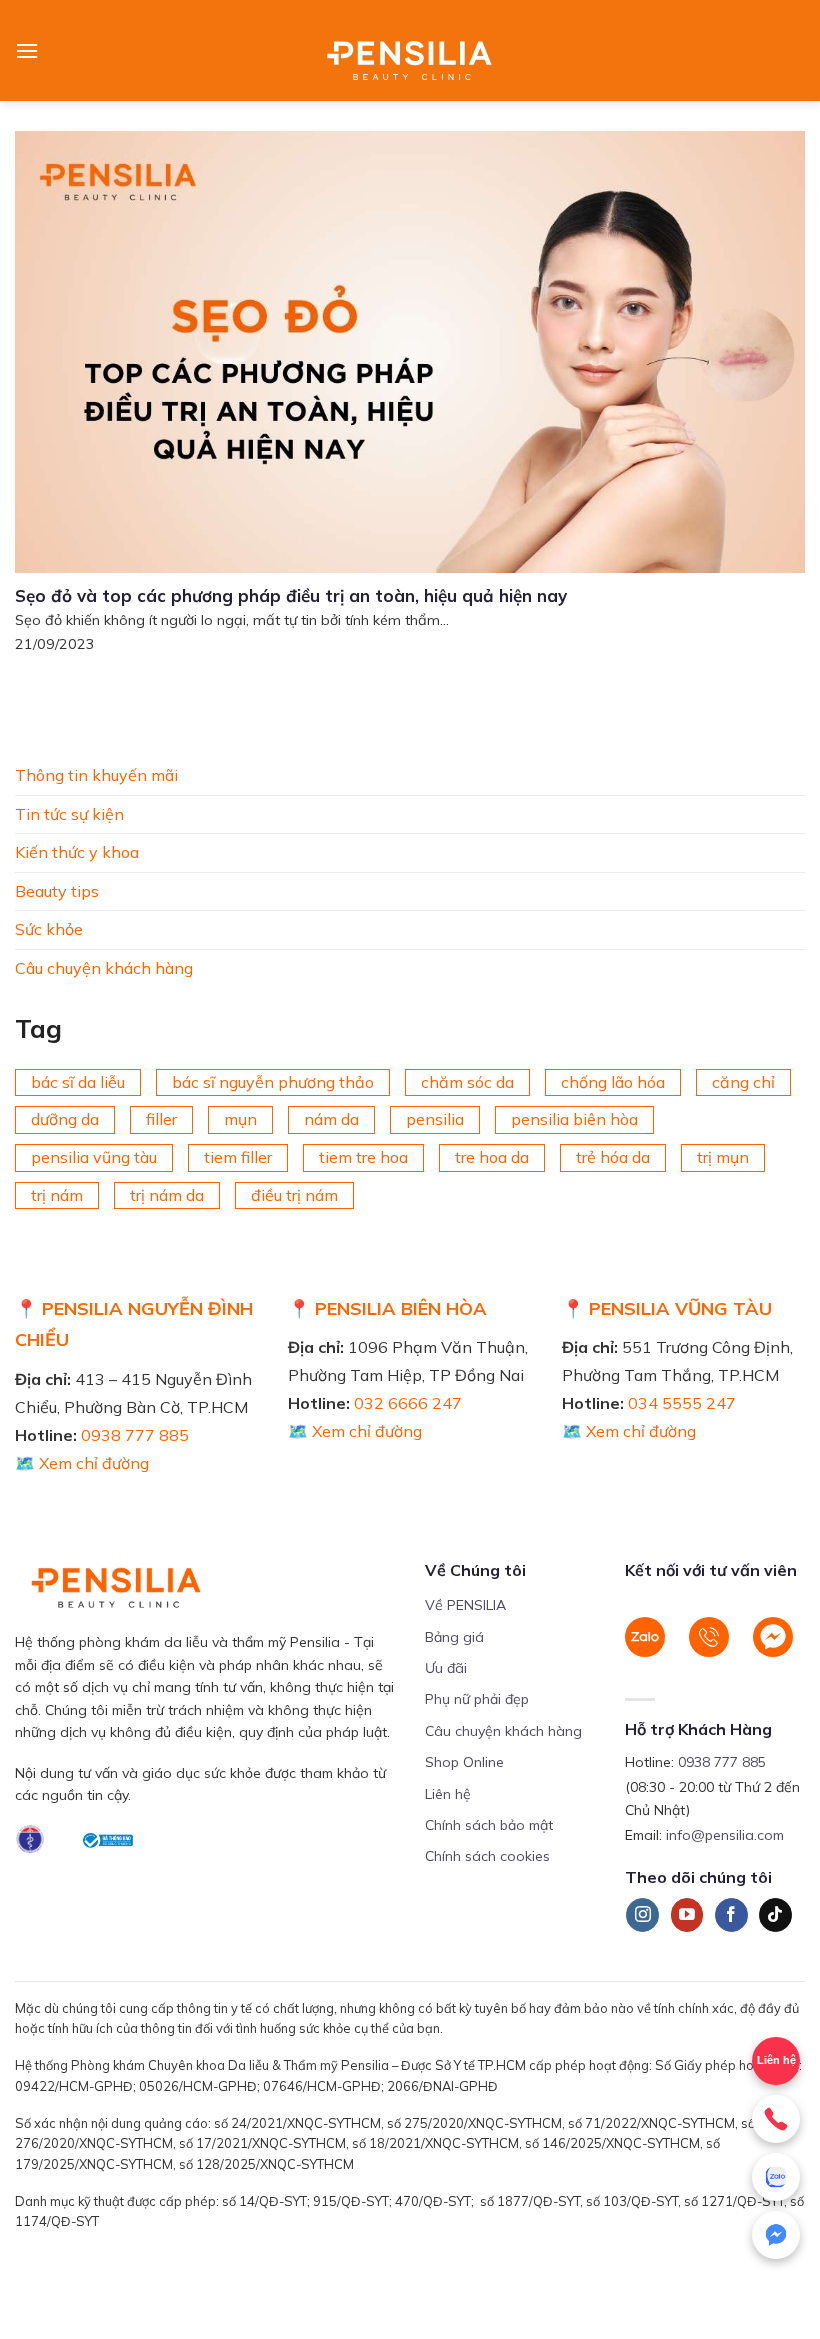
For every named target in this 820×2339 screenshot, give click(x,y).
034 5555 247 (682, 1403)
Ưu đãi (446, 1668)
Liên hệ (448, 1794)
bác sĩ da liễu (78, 1081)
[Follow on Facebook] (731, 1915)
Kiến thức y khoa (77, 852)
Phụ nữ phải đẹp (477, 1699)
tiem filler (238, 1157)
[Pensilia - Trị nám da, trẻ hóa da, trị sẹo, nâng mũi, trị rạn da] (410, 50)
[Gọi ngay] (776, 2119)
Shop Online (464, 1762)
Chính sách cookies (487, 1856)
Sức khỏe (49, 929)
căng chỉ (743, 1081)
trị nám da (167, 1194)
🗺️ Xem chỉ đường (82, 1463)
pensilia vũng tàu (94, 1157)
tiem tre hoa (363, 1157)
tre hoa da (492, 1157)
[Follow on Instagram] (642, 1915)
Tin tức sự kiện (69, 813)
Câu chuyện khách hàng (104, 968)
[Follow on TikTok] (775, 1915)
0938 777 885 (135, 1435)
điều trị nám (294, 1194)
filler (161, 1119)
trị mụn (723, 1157)
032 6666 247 (408, 1403)
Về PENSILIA (465, 1605)
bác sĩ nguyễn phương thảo (273, 1081)
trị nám (57, 1194)
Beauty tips (57, 890)
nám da (331, 1119)
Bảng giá (454, 1637)
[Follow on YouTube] (687, 1915)
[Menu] (27, 50)
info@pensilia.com (725, 1835)
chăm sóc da (467, 1081)
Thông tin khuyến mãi (96, 775)
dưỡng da (65, 1119)
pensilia (435, 1119)
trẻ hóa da (613, 1157)
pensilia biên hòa (574, 1119)
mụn (240, 1119)
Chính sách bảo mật (489, 1825)
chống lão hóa (613, 1081)
